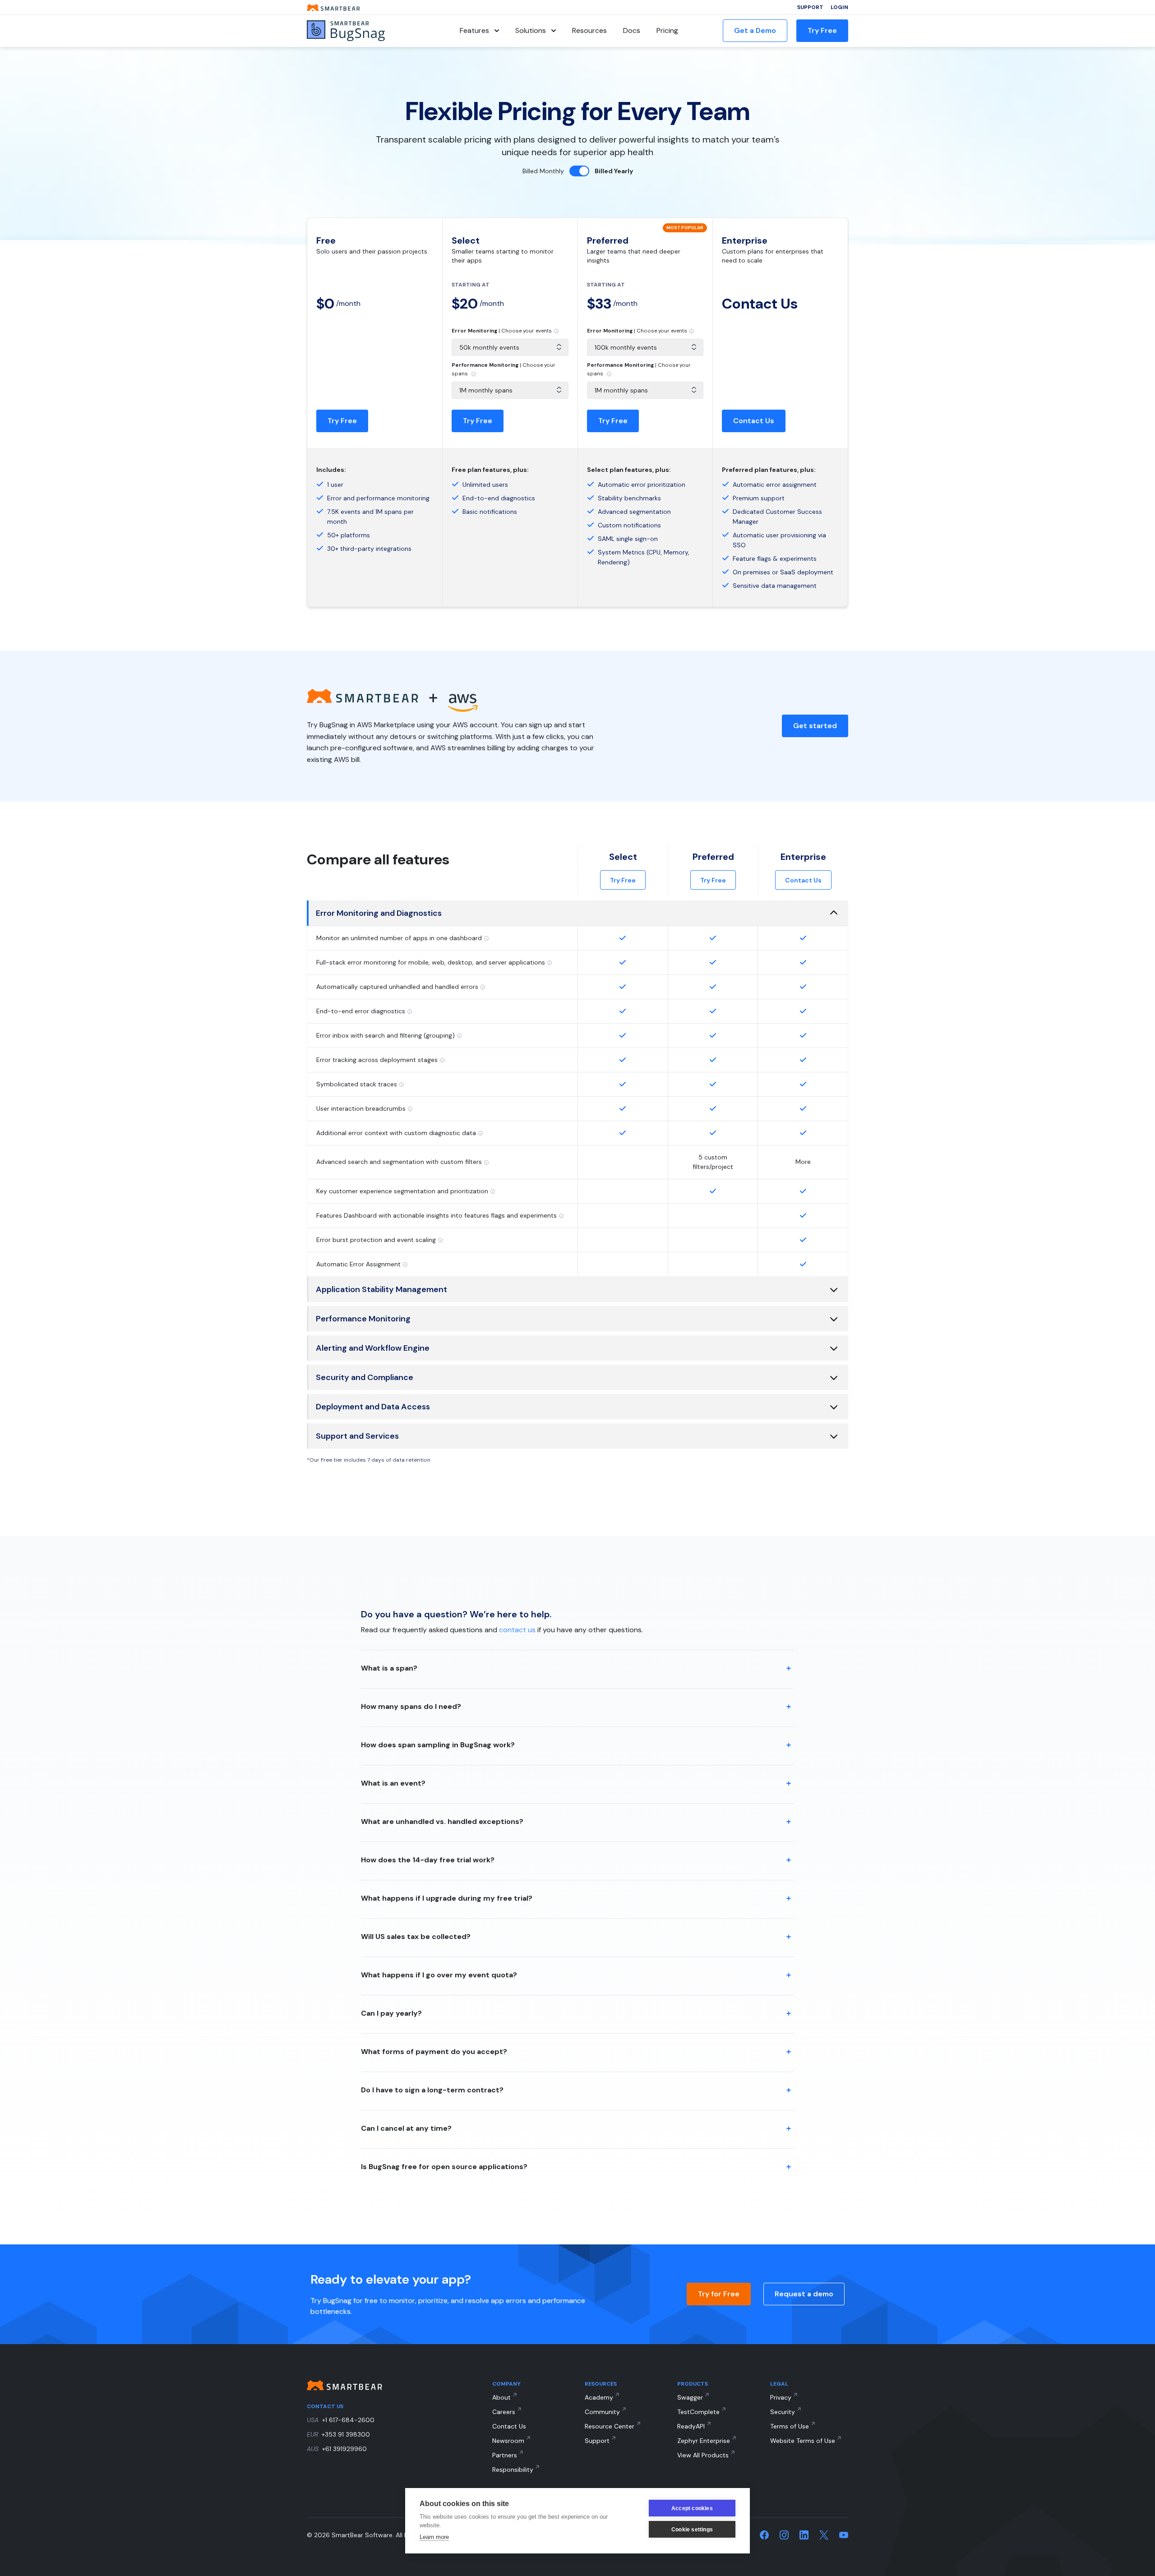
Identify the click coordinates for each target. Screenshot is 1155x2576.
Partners (505, 2455)
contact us (517, 1630)
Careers (504, 2412)
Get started (815, 726)
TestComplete (698, 2412)
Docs (632, 30)
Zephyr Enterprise (704, 2441)
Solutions (531, 30)
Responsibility (513, 2470)
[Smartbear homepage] (333, 7)
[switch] (579, 171)
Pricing (667, 30)
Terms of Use (790, 2426)
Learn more (434, 2537)
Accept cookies (692, 2508)
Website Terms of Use (803, 2441)
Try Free (822, 30)
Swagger (690, 2397)
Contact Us (754, 421)
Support (810, 7)
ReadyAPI (691, 2426)
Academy (599, 2397)
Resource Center (610, 2426)
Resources (589, 30)
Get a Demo (755, 30)
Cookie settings (692, 2530)
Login (839, 7)
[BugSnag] (361, 31)
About (501, 2397)
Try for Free (719, 2294)
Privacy (781, 2397)
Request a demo (804, 2294)
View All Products (703, 2455)
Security (783, 2412)
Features (474, 30)
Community (602, 2412)
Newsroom (508, 2441)
